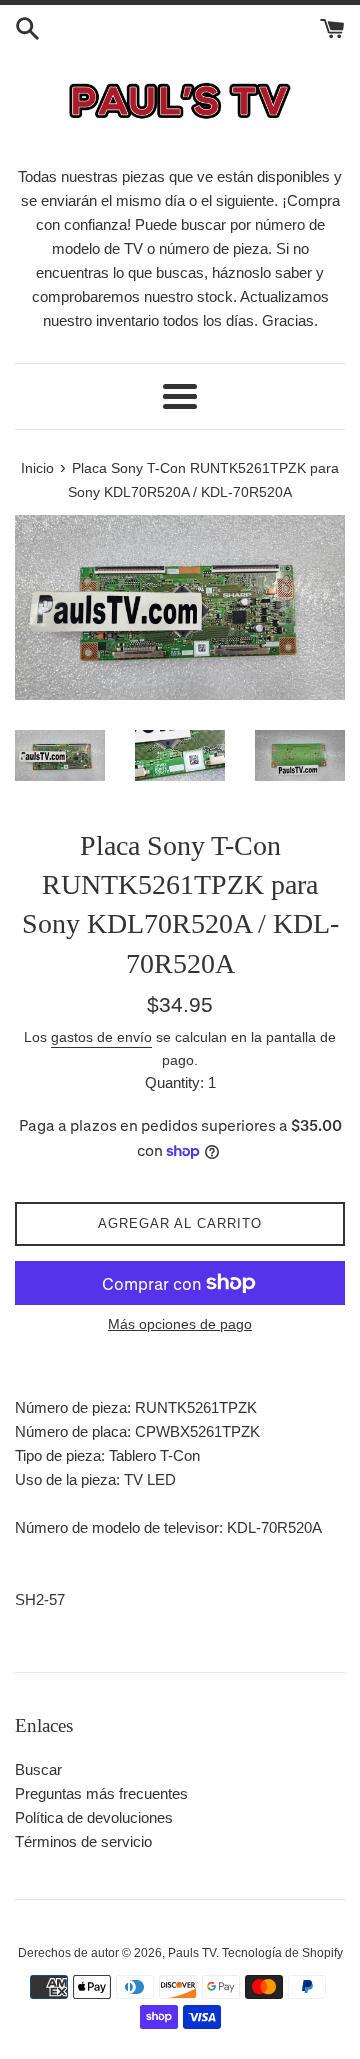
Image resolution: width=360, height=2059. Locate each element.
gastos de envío (101, 1037)
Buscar (38, 1769)
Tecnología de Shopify (282, 1953)
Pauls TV (192, 1953)
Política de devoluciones (94, 1817)
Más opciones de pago (180, 1324)
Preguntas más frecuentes (101, 1793)
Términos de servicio (83, 1841)
